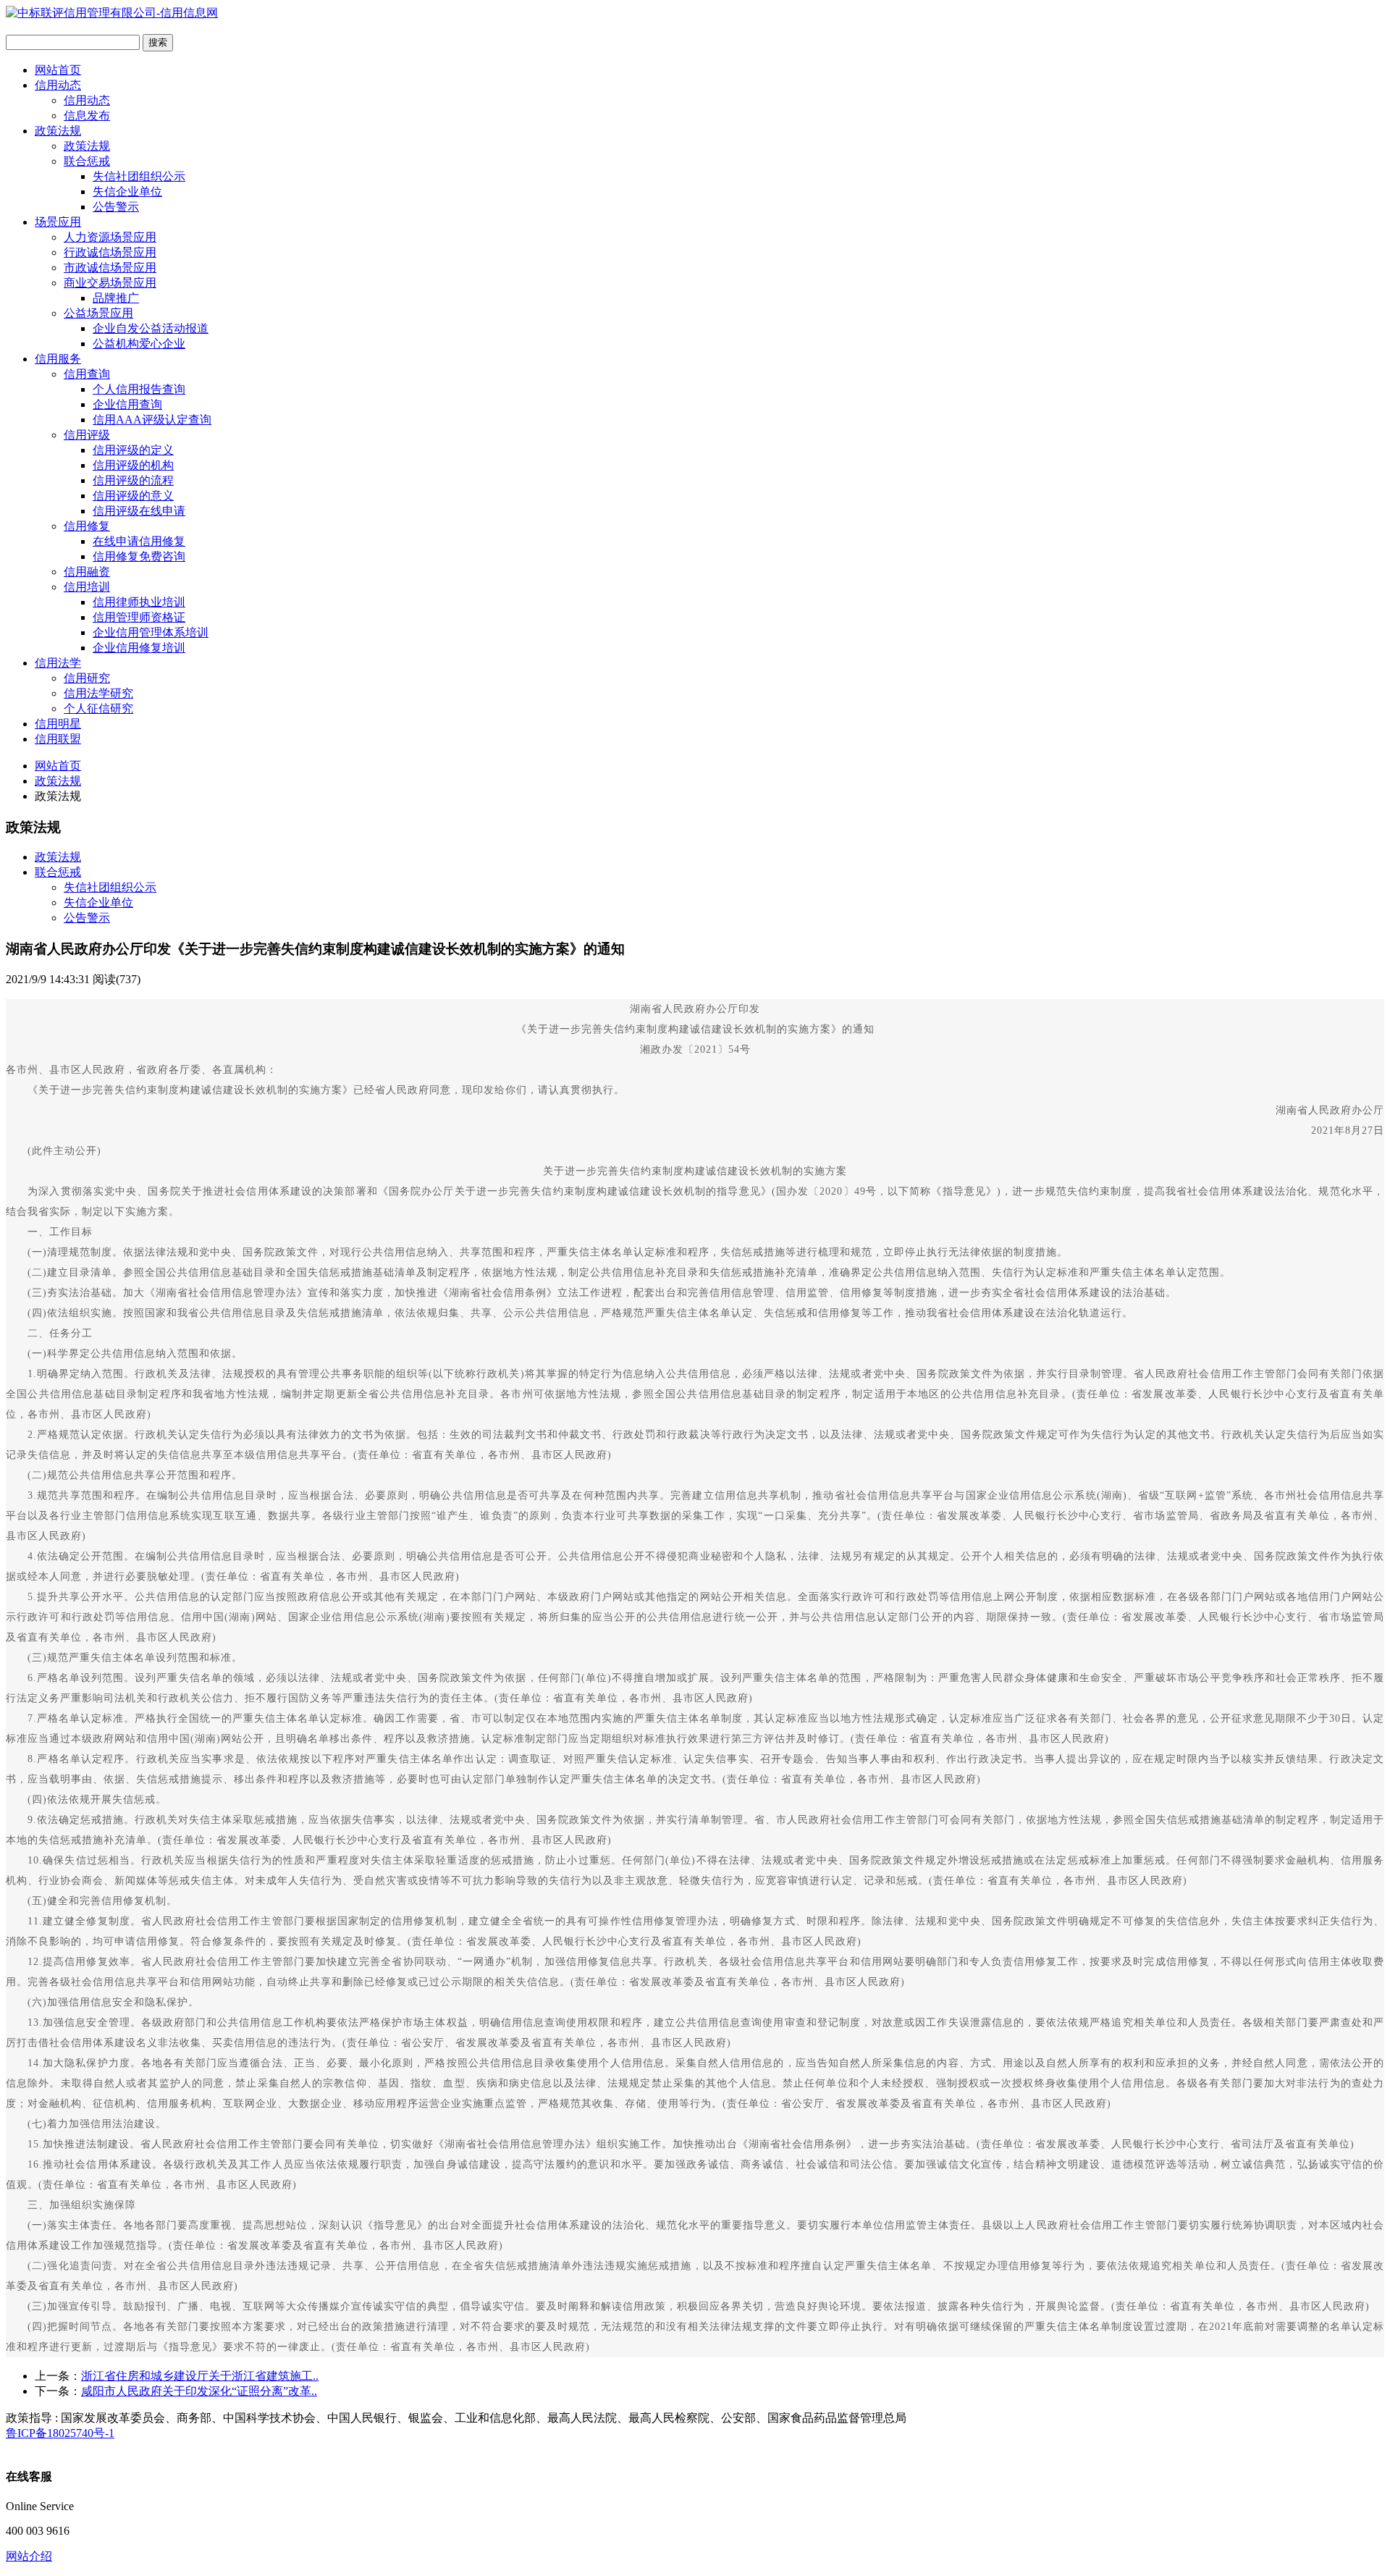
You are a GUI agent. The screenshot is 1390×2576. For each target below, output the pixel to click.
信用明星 (58, 724)
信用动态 (58, 85)
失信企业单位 (127, 191)
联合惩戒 (87, 161)
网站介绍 (29, 2556)
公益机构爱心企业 (139, 344)
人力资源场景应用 (110, 237)
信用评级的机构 (133, 465)
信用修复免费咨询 (139, 556)
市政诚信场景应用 (110, 268)
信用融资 (87, 572)
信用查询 (87, 374)
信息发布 (87, 115)
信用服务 (58, 359)
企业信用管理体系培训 (151, 632)
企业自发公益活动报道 (151, 328)
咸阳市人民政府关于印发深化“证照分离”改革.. (199, 2391)
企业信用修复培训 (139, 648)
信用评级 (87, 435)
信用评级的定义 (133, 450)
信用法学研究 (98, 693)
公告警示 (116, 207)
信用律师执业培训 (139, 602)
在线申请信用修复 (139, 541)
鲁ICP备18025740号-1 (60, 2433)
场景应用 (58, 222)
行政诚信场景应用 (110, 252)
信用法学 (58, 663)
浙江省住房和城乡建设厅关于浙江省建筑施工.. (200, 2376)
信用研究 (87, 678)
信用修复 (87, 526)
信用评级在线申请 (139, 511)
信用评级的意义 (133, 496)
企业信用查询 (127, 404)
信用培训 (87, 587)
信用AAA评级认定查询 (152, 420)
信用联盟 (58, 739)
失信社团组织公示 (139, 176)
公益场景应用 (98, 313)
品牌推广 (116, 298)
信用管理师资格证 (139, 617)
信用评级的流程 (133, 480)
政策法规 (58, 131)
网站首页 (58, 70)
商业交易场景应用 (110, 283)
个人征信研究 (98, 708)
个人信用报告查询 (139, 389)
